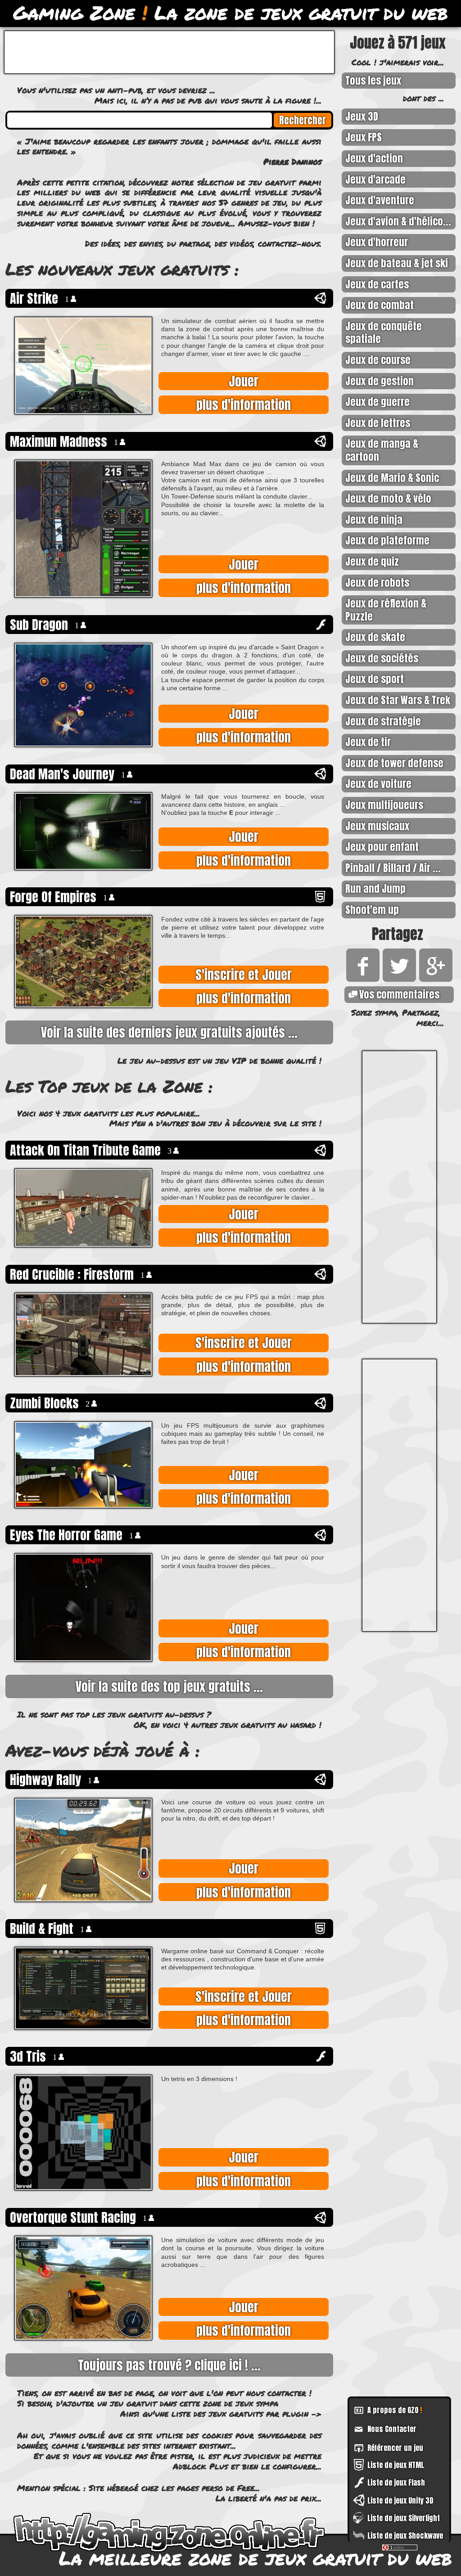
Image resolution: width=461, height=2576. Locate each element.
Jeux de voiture (378, 784)
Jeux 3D (362, 116)
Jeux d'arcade (375, 179)
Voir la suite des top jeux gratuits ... (169, 1686)
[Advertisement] (399, 1187)
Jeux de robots (377, 582)
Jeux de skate (375, 637)
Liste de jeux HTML (396, 2465)
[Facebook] (361, 978)
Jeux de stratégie (383, 721)
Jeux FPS (364, 137)
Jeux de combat (380, 305)
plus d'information (244, 405)
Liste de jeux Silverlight (404, 2518)
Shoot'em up (372, 910)
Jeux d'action (374, 158)
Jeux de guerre (377, 402)
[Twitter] (398, 978)
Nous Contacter (392, 2429)
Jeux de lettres (378, 423)
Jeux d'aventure (380, 200)
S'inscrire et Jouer (244, 975)
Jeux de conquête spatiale (384, 333)
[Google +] (434, 978)
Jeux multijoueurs (384, 805)
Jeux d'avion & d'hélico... (398, 221)
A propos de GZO (395, 2410)
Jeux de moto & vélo (388, 498)
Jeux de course (378, 360)
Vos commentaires (399, 994)
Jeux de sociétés (382, 658)
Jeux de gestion (380, 381)
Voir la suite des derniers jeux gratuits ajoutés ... (169, 1032)
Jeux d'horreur (377, 242)
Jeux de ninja (374, 519)
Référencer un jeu (395, 2448)
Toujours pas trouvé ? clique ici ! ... (169, 2365)
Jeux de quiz (372, 561)
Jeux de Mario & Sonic (392, 478)
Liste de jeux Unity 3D (400, 2500)
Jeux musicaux (377, 826)
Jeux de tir (368, 742)
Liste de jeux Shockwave (405, 2536)
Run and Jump (375, 888)
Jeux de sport (375, 679)
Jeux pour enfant (382, 847)
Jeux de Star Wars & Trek (398, 700)
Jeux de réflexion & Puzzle (386, 610)
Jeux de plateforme (387, 540)
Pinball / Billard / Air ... (393, 868)
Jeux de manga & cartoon (382, 450)
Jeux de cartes (377, 284)
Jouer (244, 381)
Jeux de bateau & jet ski (397, 263)
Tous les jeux (373, 80)
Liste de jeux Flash (396, 2482)
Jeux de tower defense (394, 763)
